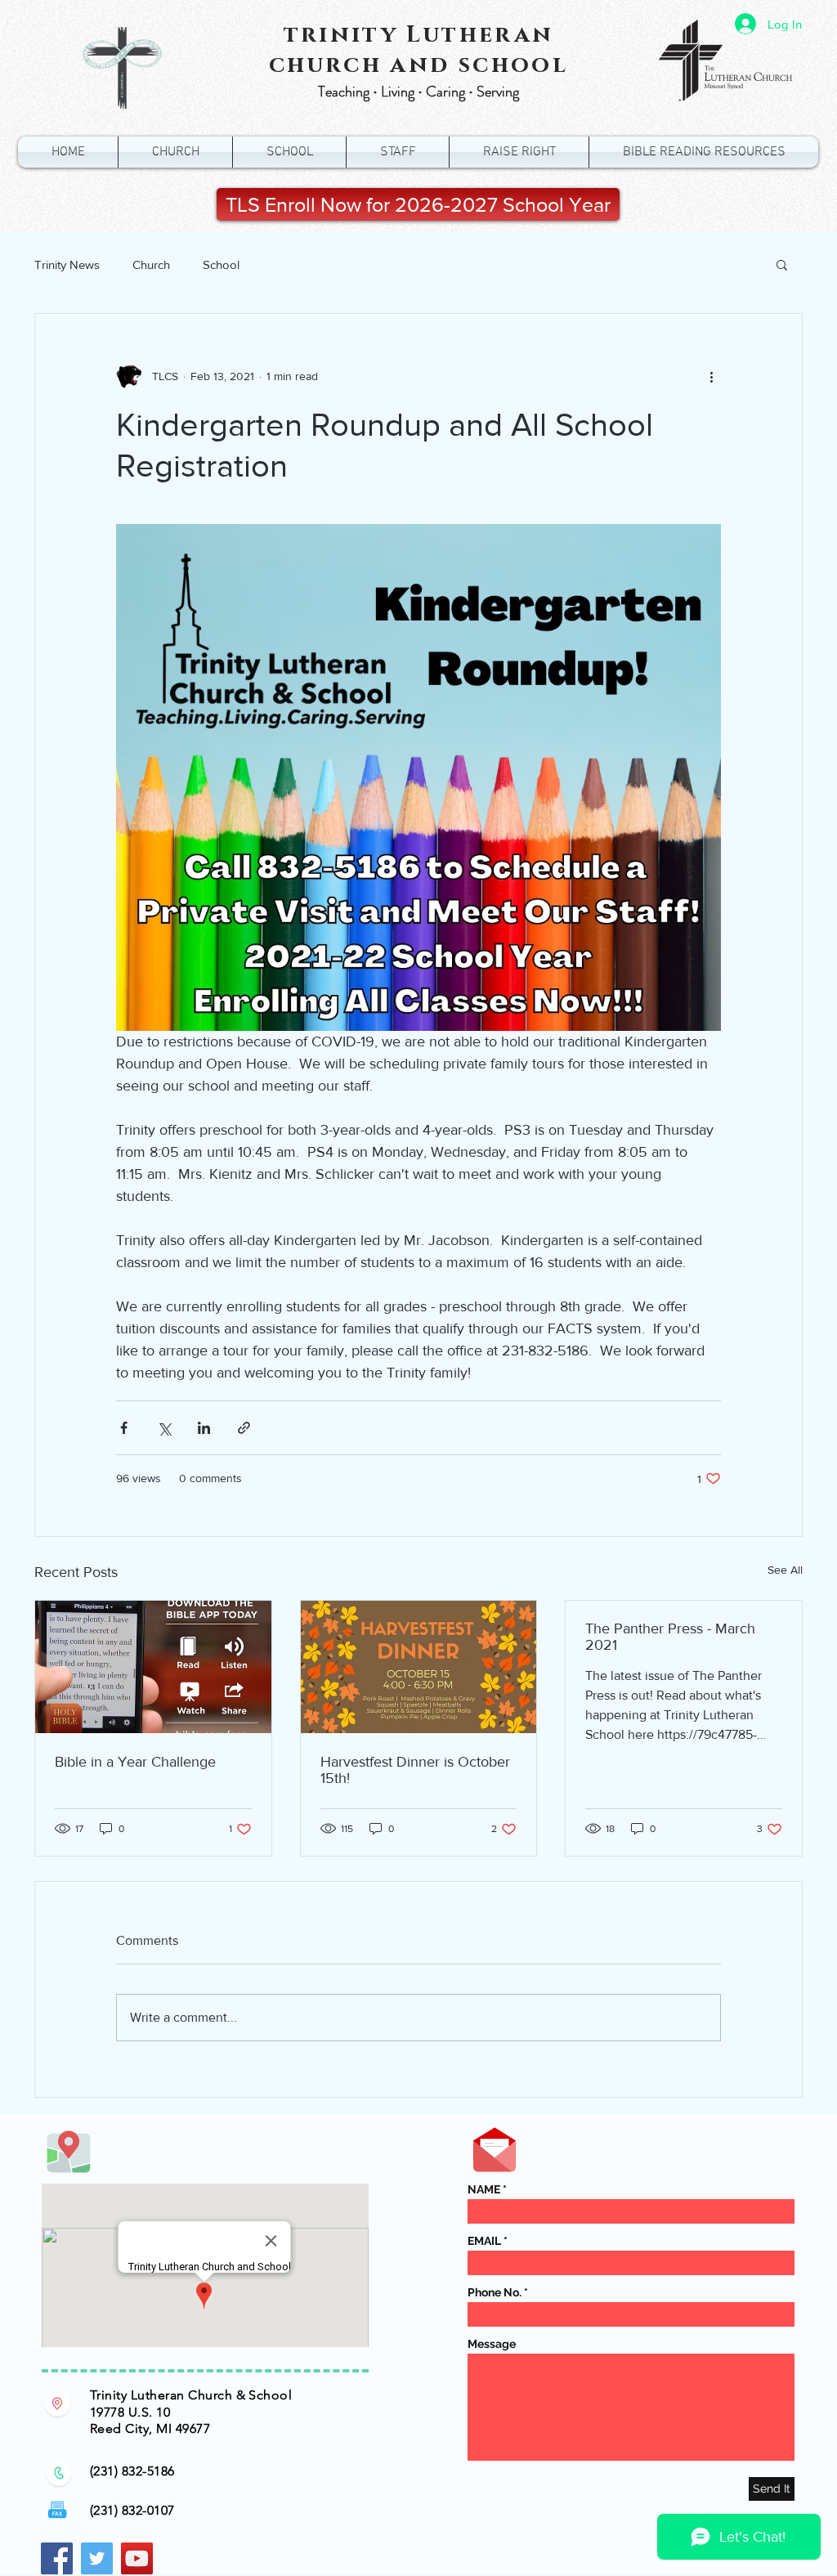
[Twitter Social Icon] (97, 2558)
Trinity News (67, 264)
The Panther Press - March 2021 (670, 1637)
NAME (484, 2189)
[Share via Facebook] (124, 1428)
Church (151, 264)
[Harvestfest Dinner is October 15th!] (419, 1667)
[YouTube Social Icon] (137, 2558)
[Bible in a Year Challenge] (153, 1667)
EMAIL (484, 2241)
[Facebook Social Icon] (57, 2558)
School (221, 264)
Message (492, 2344)
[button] (782, 264)
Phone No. (495, 2292)
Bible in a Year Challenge (135, 1762)
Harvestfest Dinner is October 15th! (415, 1770)
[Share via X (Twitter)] (164, 1428)
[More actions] (711, 376)
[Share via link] (244, 1428)
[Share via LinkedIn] (204, 1428)
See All (785, 1570)
